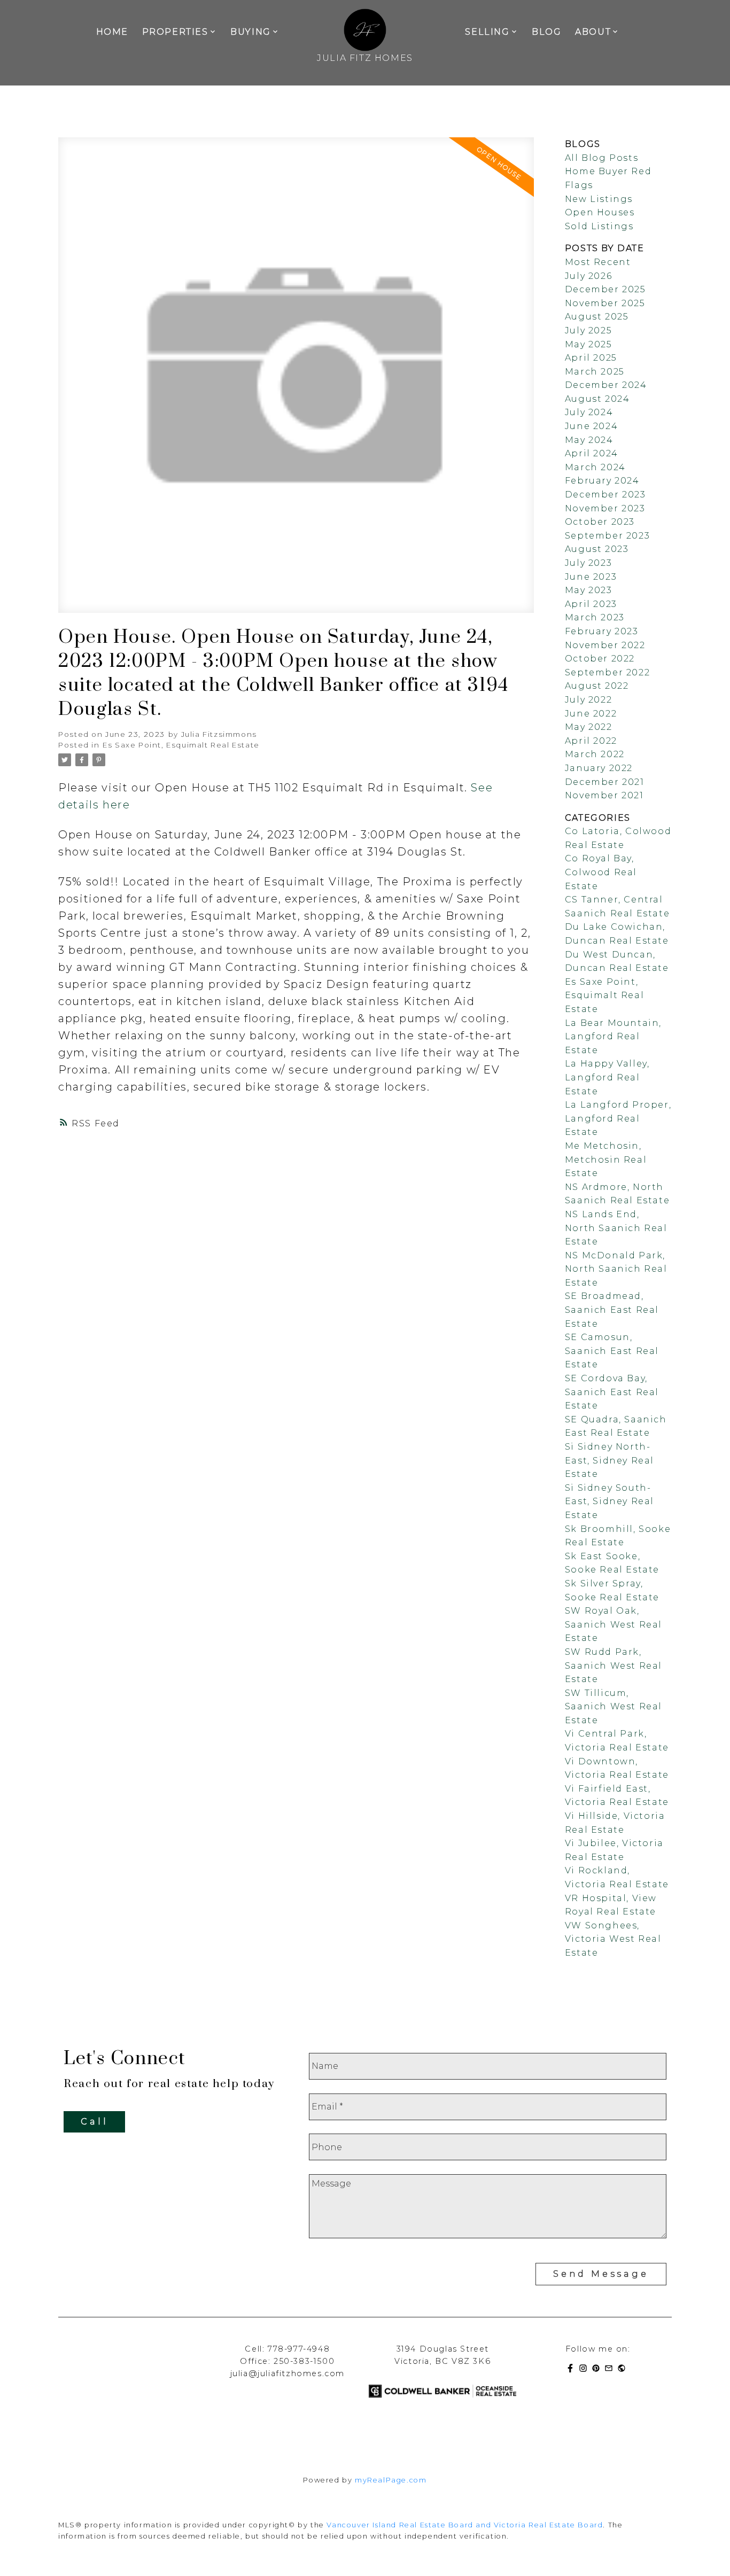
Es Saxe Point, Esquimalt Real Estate (181, 745)
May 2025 (589, 344)
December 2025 (605, 289)
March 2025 (595, 372)
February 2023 (602, 631)
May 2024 (589, 440)
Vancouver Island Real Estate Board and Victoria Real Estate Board (465, 2525)
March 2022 (595, 754)
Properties (175, 32)
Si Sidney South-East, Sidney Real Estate (609, 1501)
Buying (251, 32)
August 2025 (597, 317)
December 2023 (605, 495)
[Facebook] (572, 2370)
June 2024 (591, 426)
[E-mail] (611, 2370)
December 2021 (605, 782)
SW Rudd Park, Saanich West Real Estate (613, 1666)
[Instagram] (585, 2370)
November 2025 (605, 303)
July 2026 (588, 276)
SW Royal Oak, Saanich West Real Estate (613, 1624)
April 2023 (591, 604)
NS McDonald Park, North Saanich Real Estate (616, 1269)
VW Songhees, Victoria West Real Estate (613, 1939)
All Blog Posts (601, 158)
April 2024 (592, 453)
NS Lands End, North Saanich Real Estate (616, 1228)
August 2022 (597, 686)
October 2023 (600, 522)
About (593, 32)
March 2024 (595, 467)
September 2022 (607, 672)
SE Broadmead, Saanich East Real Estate (612, 1310)
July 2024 (589, 412)
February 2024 (602, 481)
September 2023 (607, 536)
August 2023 (597, 549)
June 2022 (591, 714)
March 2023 (595, 617)
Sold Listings (599, 226)
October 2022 (600, 659)
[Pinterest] (598, 2370)
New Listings (599, 199)
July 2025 (588, 330)
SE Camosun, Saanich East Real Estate (612, 1351)
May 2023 (589, 590)
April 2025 (591, 358)
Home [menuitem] (112, 32)
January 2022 (599, 768)
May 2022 (589, 727)
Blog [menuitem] (546, 32)
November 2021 (604, 795)
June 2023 (591, 577)
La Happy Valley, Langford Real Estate (607, 1077)
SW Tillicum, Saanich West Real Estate (613, 1707)
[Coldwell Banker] (624, 2370)
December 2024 (606, 385)
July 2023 (588, 563)
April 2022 (591, 741)
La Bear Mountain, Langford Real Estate (613, 1037)
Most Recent (598, 262)
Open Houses (600, 212)
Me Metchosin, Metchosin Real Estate (606, 1159)
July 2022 (588, 700)
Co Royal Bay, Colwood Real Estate (601, 872)
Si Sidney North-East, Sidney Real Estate (609, 1460)
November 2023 (605, 508)
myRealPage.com (391, 2480)
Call (94, 2122)
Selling (487, 32)
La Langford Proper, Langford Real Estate (618, 1118)
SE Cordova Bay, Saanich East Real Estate (612, 1392)
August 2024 (597, 399)
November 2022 (605, 645)
